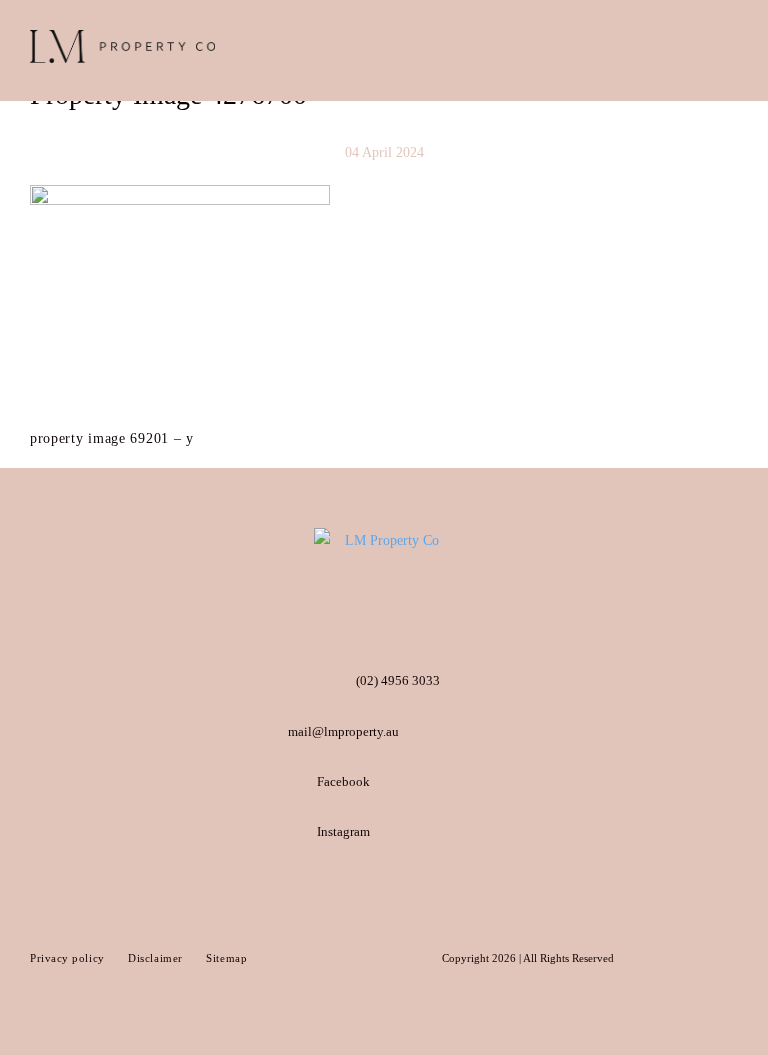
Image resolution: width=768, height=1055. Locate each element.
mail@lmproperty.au (343, 731)
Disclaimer (157, 958)
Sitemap (226, 958)
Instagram (343, 831)
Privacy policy (69, 958)
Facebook (343, 781)
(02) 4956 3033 (398, 680)
